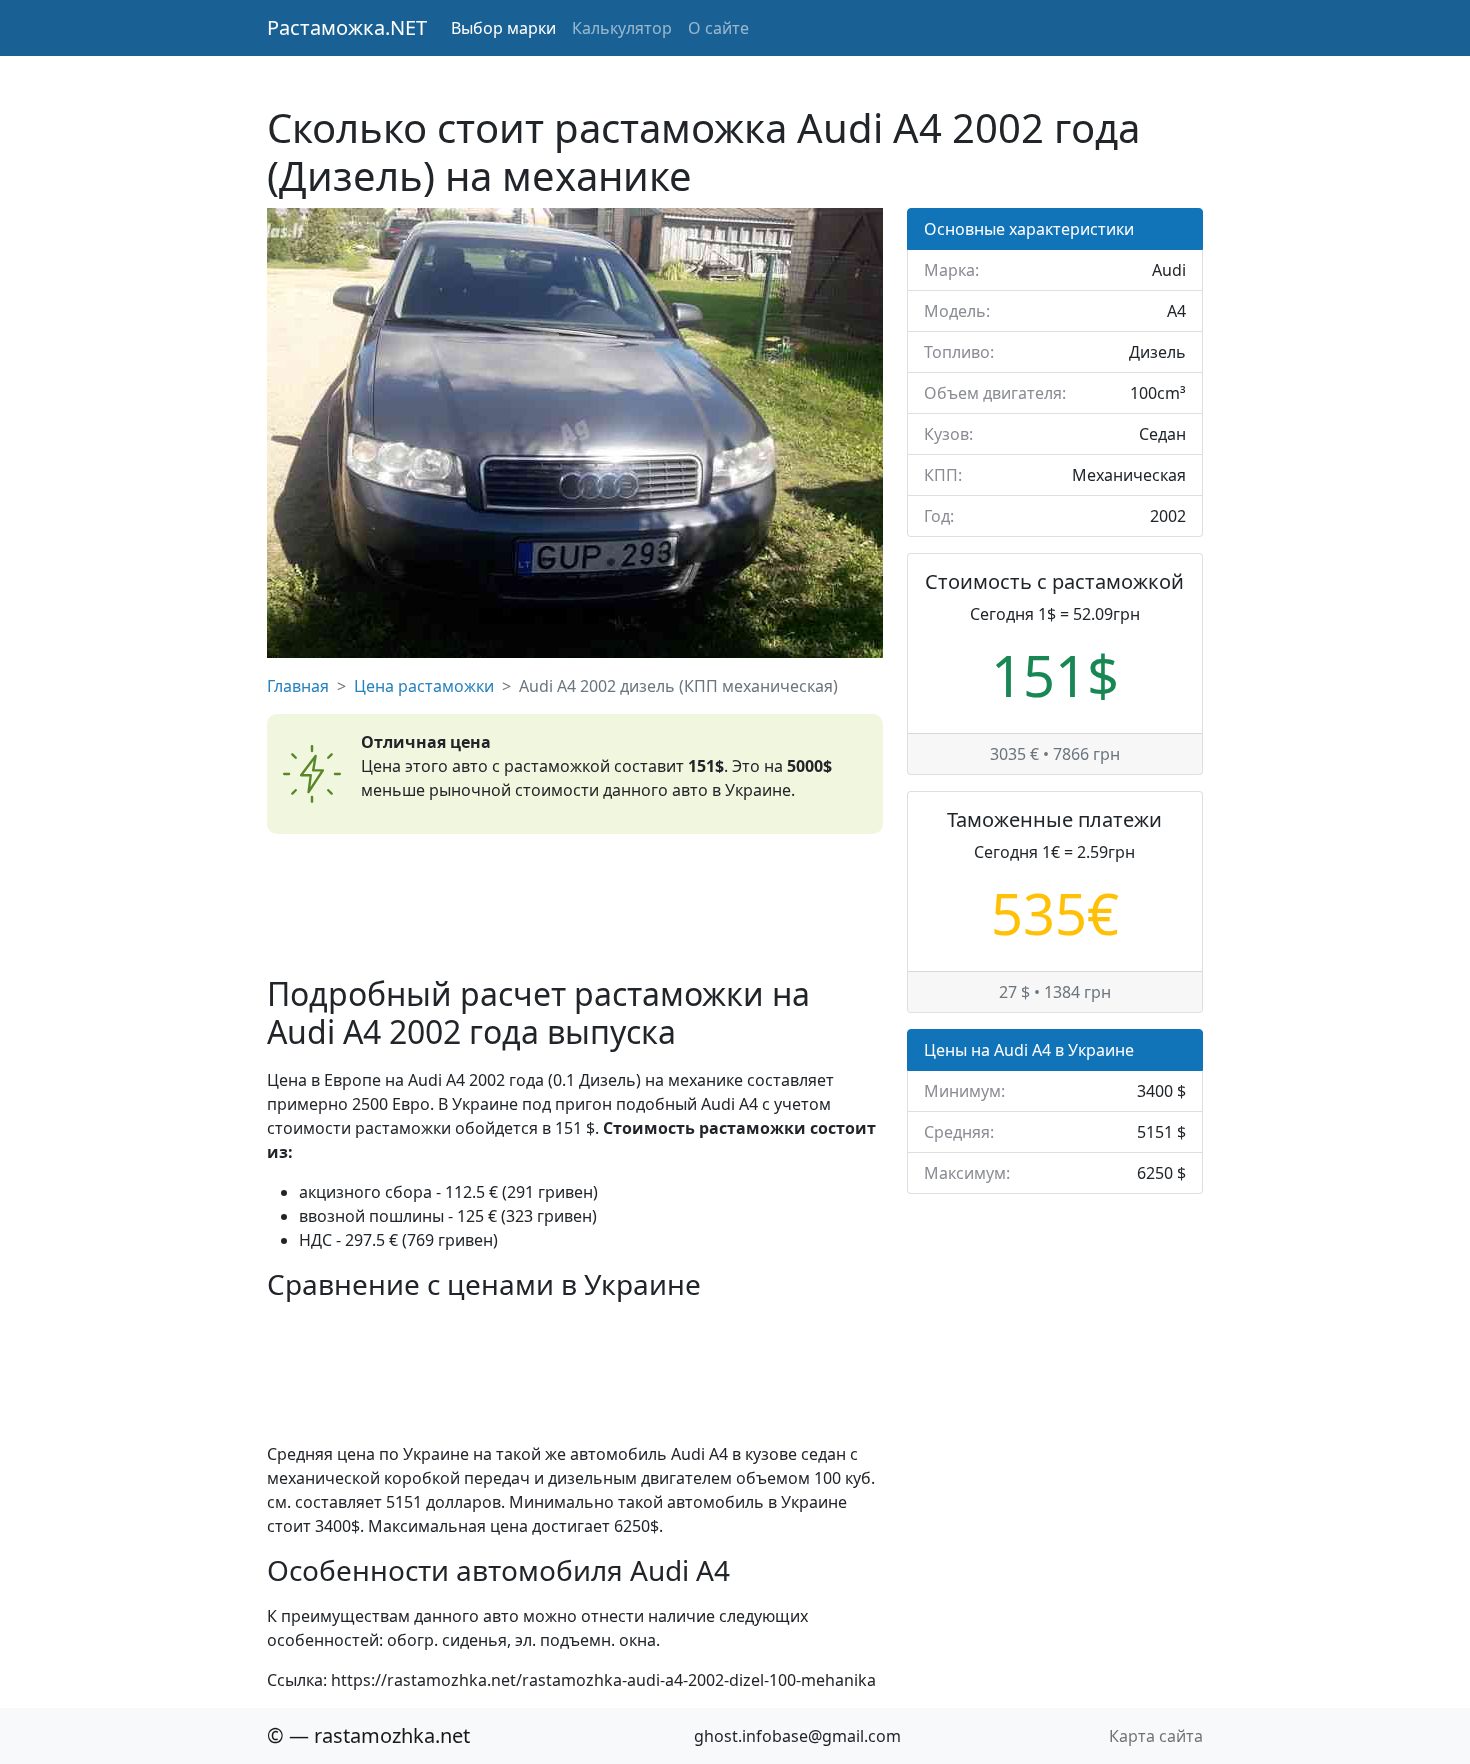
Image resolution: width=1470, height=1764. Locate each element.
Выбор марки (503, 28)
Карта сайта (1156, 1736)
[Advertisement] (575, 904)
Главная (298, 686)
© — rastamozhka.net (368, 1735)
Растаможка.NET (347, 27)
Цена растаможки (424, 686)
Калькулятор (622, 28)
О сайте (718, 28)
